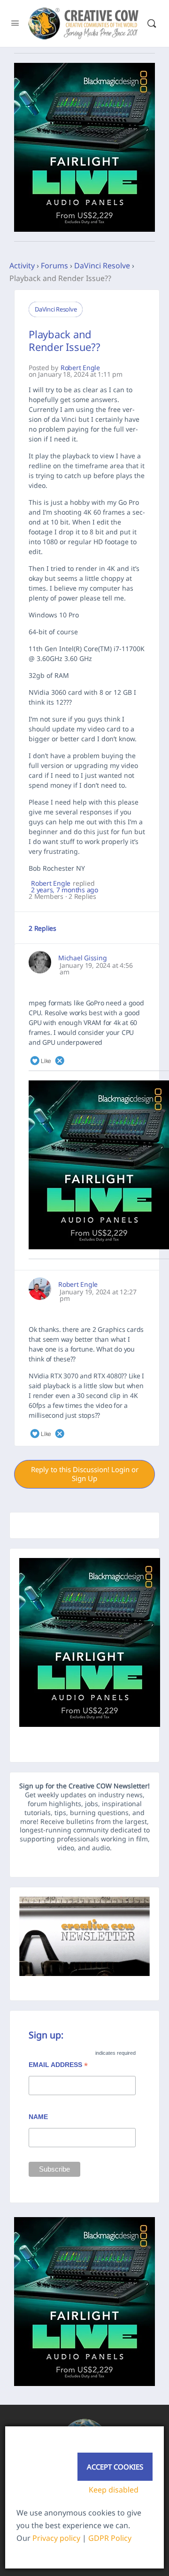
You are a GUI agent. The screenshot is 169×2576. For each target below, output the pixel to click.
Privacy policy (56, 2538)
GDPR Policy (110, 2538)
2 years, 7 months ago (65, 890)
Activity (22, 266)
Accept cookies (115, 2467)
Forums (54, 266)
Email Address (58, 2066)
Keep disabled (114, 2490)
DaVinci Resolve (102, 266)
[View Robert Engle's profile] (40, 1289)
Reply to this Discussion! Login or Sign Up (85, 1474)
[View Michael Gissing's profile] (40, 962)
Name (38, 2117)
